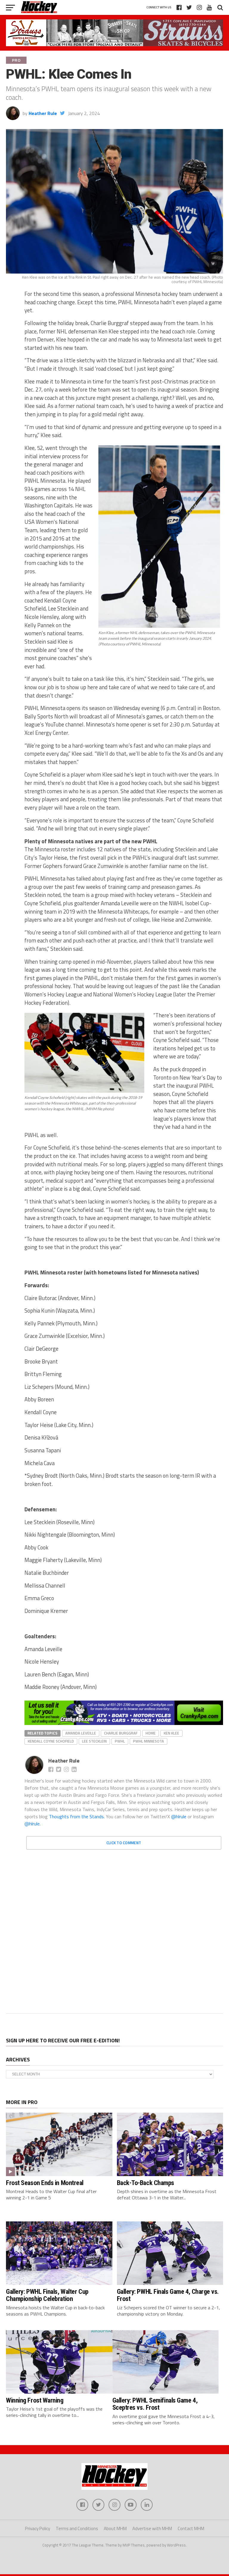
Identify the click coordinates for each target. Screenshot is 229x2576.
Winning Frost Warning (35, 2400)
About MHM (115, 2528)
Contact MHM (191, 2528)
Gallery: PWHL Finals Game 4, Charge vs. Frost (168, 2295)
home (151, 1733)
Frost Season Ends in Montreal (45, 2183)
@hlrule (179, 1816)
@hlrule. (33, 1824)
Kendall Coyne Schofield (51, 1741)
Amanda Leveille (81, 1733)
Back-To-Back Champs (146, 2183)
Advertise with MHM (152, 2528)
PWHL (120, 1741)
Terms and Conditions (77, 2528)
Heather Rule (43, 113)
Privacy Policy (38, 2528)
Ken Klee (171, 1733)
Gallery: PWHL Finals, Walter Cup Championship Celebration (47, 2295)
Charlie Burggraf (121, 1733)
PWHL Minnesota (148, 1741)
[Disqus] (124, 1929)
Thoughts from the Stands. (77, 1816)
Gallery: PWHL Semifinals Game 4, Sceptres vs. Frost (155, 2404)
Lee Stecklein (94, 1741)
